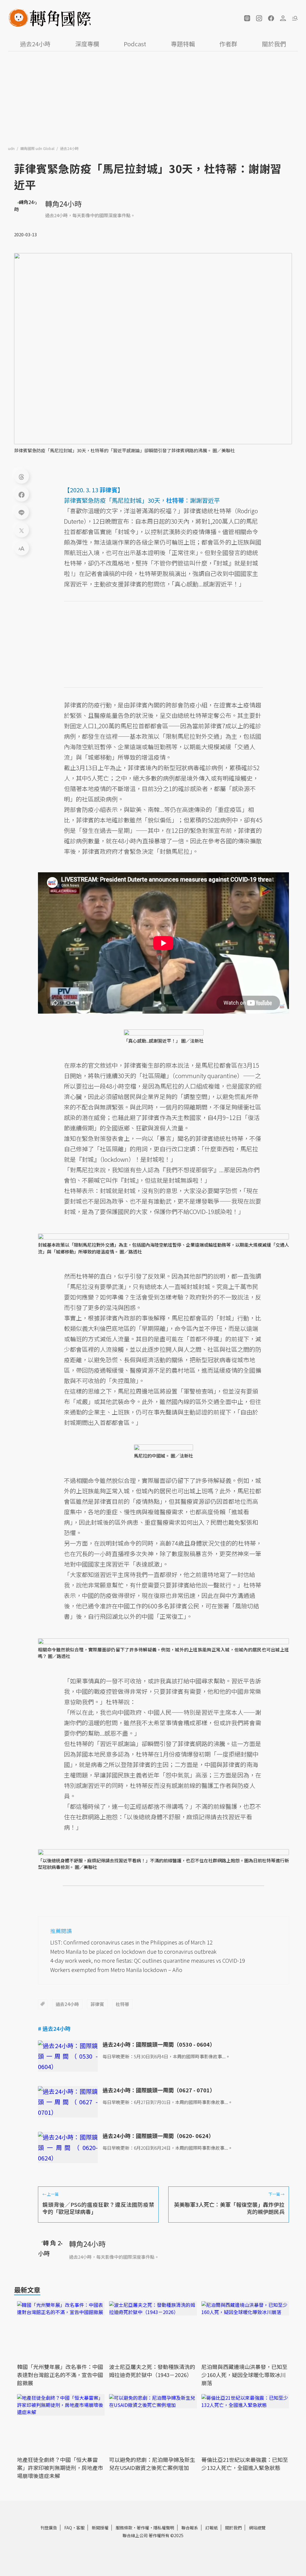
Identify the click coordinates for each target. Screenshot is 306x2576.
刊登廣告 (49, 2528)
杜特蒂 (122, 2004)
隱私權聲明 (164, 2528)
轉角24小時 (63, 204)
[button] (247, 18)
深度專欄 (87, 44)
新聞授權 (100, 2528)
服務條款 (124, 2528)
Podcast (135, 44)
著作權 (143, 2528)
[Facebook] (22, 494)
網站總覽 (257, 2528)
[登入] (283, 18)
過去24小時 (35, 44)
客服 (80, 2528)
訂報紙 (212, 2528)
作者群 (228, 44)
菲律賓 (97, 2004)
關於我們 (274, 44)
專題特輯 (183, 44)
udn (12, 148)
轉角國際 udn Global (38, 148)
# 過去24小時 (54, 2028)
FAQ (68, 2528)
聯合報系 (190, 2528)
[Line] (22, 512)
